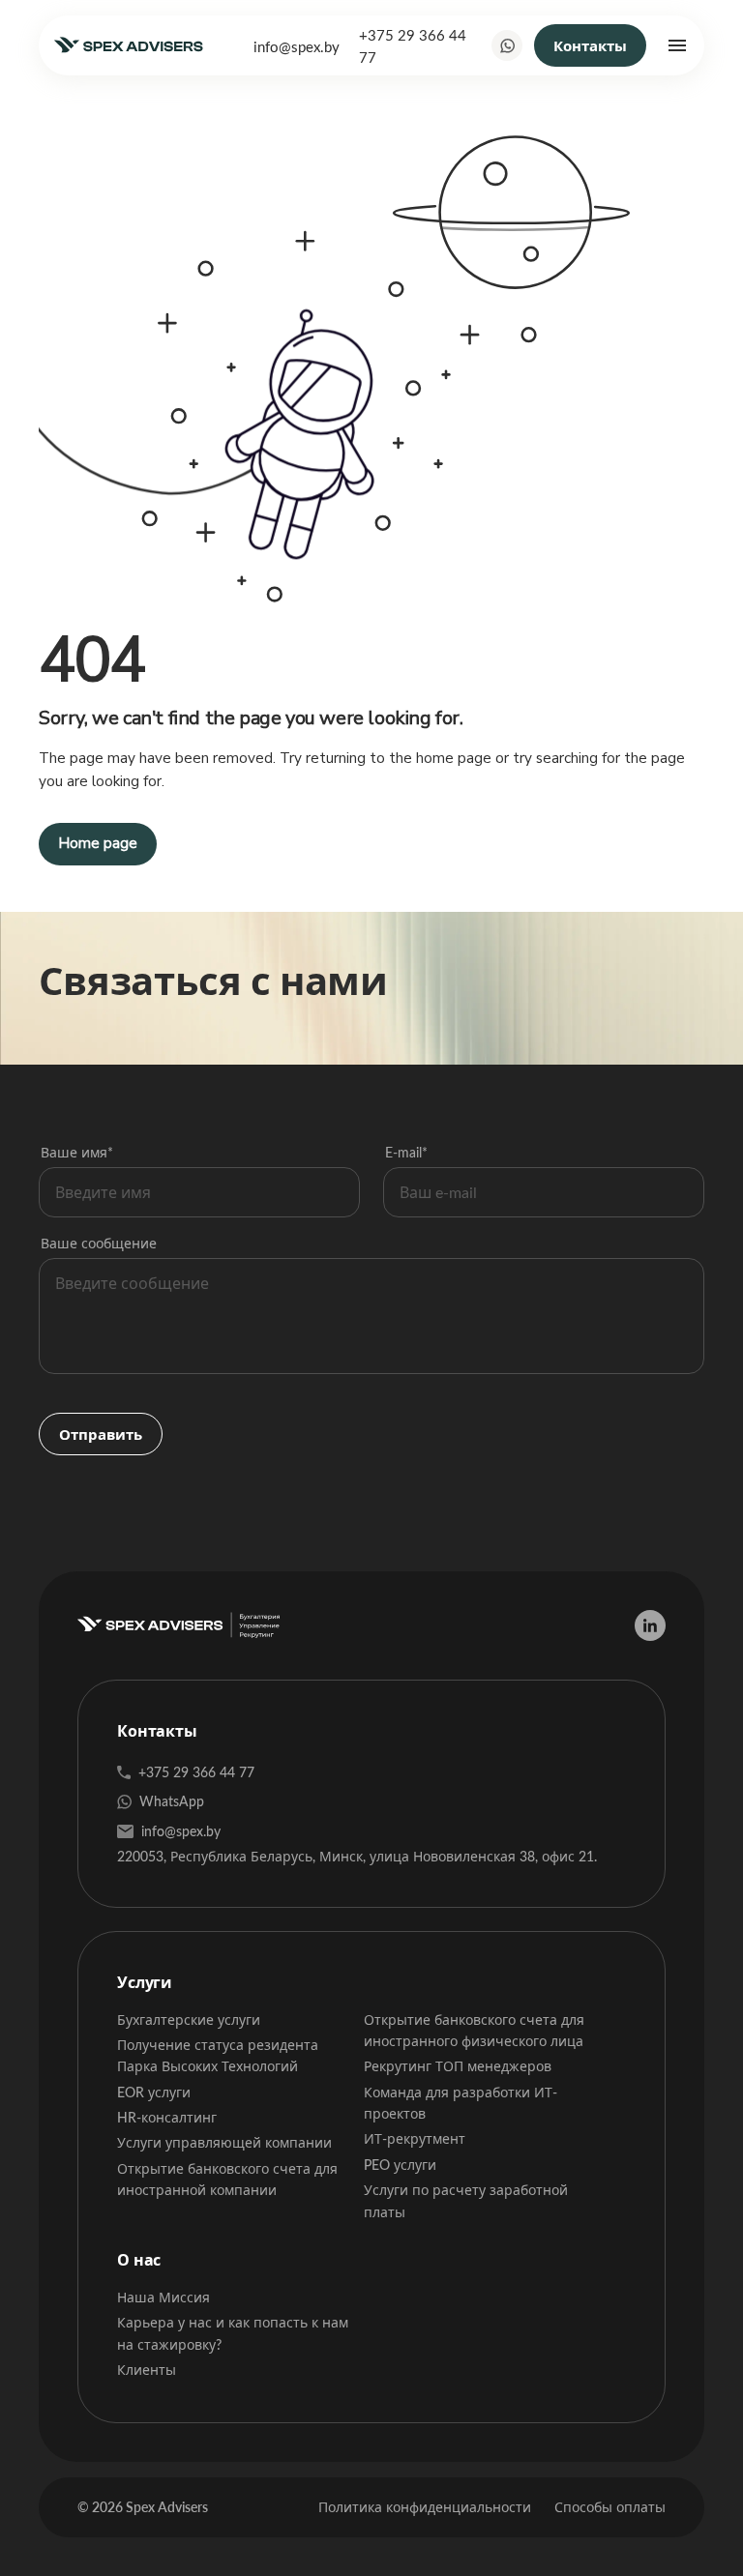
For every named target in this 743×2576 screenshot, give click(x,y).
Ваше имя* (77, 1152)
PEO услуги (400, 2165)
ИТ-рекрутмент (415, 2138)
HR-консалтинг (167, 2117)
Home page (98, 843)
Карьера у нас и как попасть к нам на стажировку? (233, 2333)
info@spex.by (297, 46)
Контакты (590, 45)
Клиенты (147, 2370)
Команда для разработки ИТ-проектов (461, 2103)
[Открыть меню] (677, 45)
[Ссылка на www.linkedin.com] (650, 1625)
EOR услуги (154, 2092)
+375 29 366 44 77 (413, 45)
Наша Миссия (163, 2297)
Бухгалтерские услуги (189, 2020)
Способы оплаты (610, 2507)
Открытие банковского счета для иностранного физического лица (474, 2030)
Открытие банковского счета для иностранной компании (227, 2179)
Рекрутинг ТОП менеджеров (458, 2066)
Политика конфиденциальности (425, 2507)
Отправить (101, 1434)
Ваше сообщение (99, 1243)
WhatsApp (172, 1801)
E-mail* (406, 1152)
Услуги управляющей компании (224, 2142)
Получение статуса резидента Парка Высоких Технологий (218, 2055)
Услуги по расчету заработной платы (466, 2200)
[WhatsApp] (507, 45)
